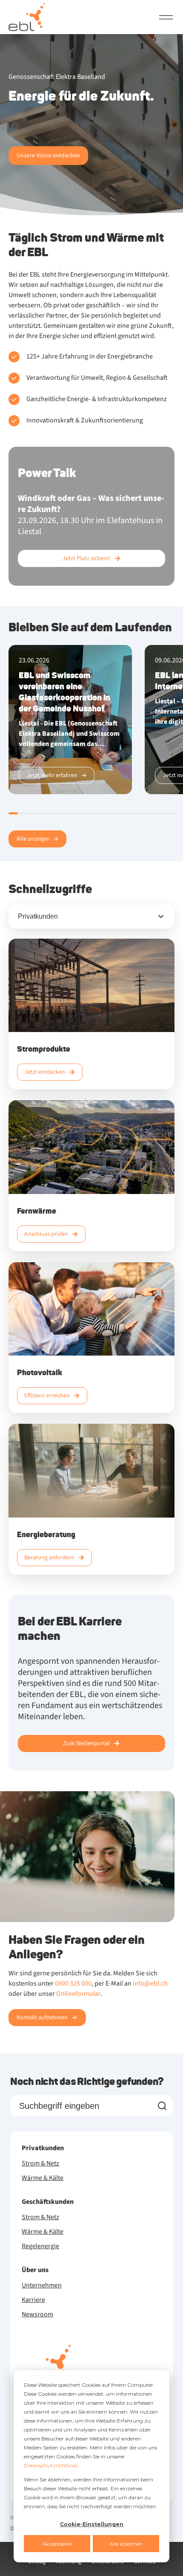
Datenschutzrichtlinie (50, 2465)
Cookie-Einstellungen (92, 2524)
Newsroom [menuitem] (37, 2314)
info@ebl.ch (150, 1983)
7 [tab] (80, 813)
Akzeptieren (57, 2544)
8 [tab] (91, 813)
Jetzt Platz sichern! (87, 558)
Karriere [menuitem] (33, 2300)
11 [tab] (125, 813)
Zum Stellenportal (86, 1743)
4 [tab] (47, 813)
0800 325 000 (73, 1983)
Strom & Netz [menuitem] (40, 2163)
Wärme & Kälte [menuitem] (43, 2178)
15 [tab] (170, 813)
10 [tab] (114, 813)
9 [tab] (103, 813)
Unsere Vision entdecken (48, 156)
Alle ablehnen (126, 2544)
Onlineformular (78, 1994)
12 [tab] (136, 813)
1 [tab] (13, 813)
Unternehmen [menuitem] (42, 2285)
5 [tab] (58, 813)
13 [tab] (147, 813)
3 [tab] (36, 813)
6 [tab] (69, 813)
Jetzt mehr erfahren (52, 775)
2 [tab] (24, 813)
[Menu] (166, 17)
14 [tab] (158, 813)
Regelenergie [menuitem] (40, 2246)
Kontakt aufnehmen (42, 2018)
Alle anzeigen (33, 839)
